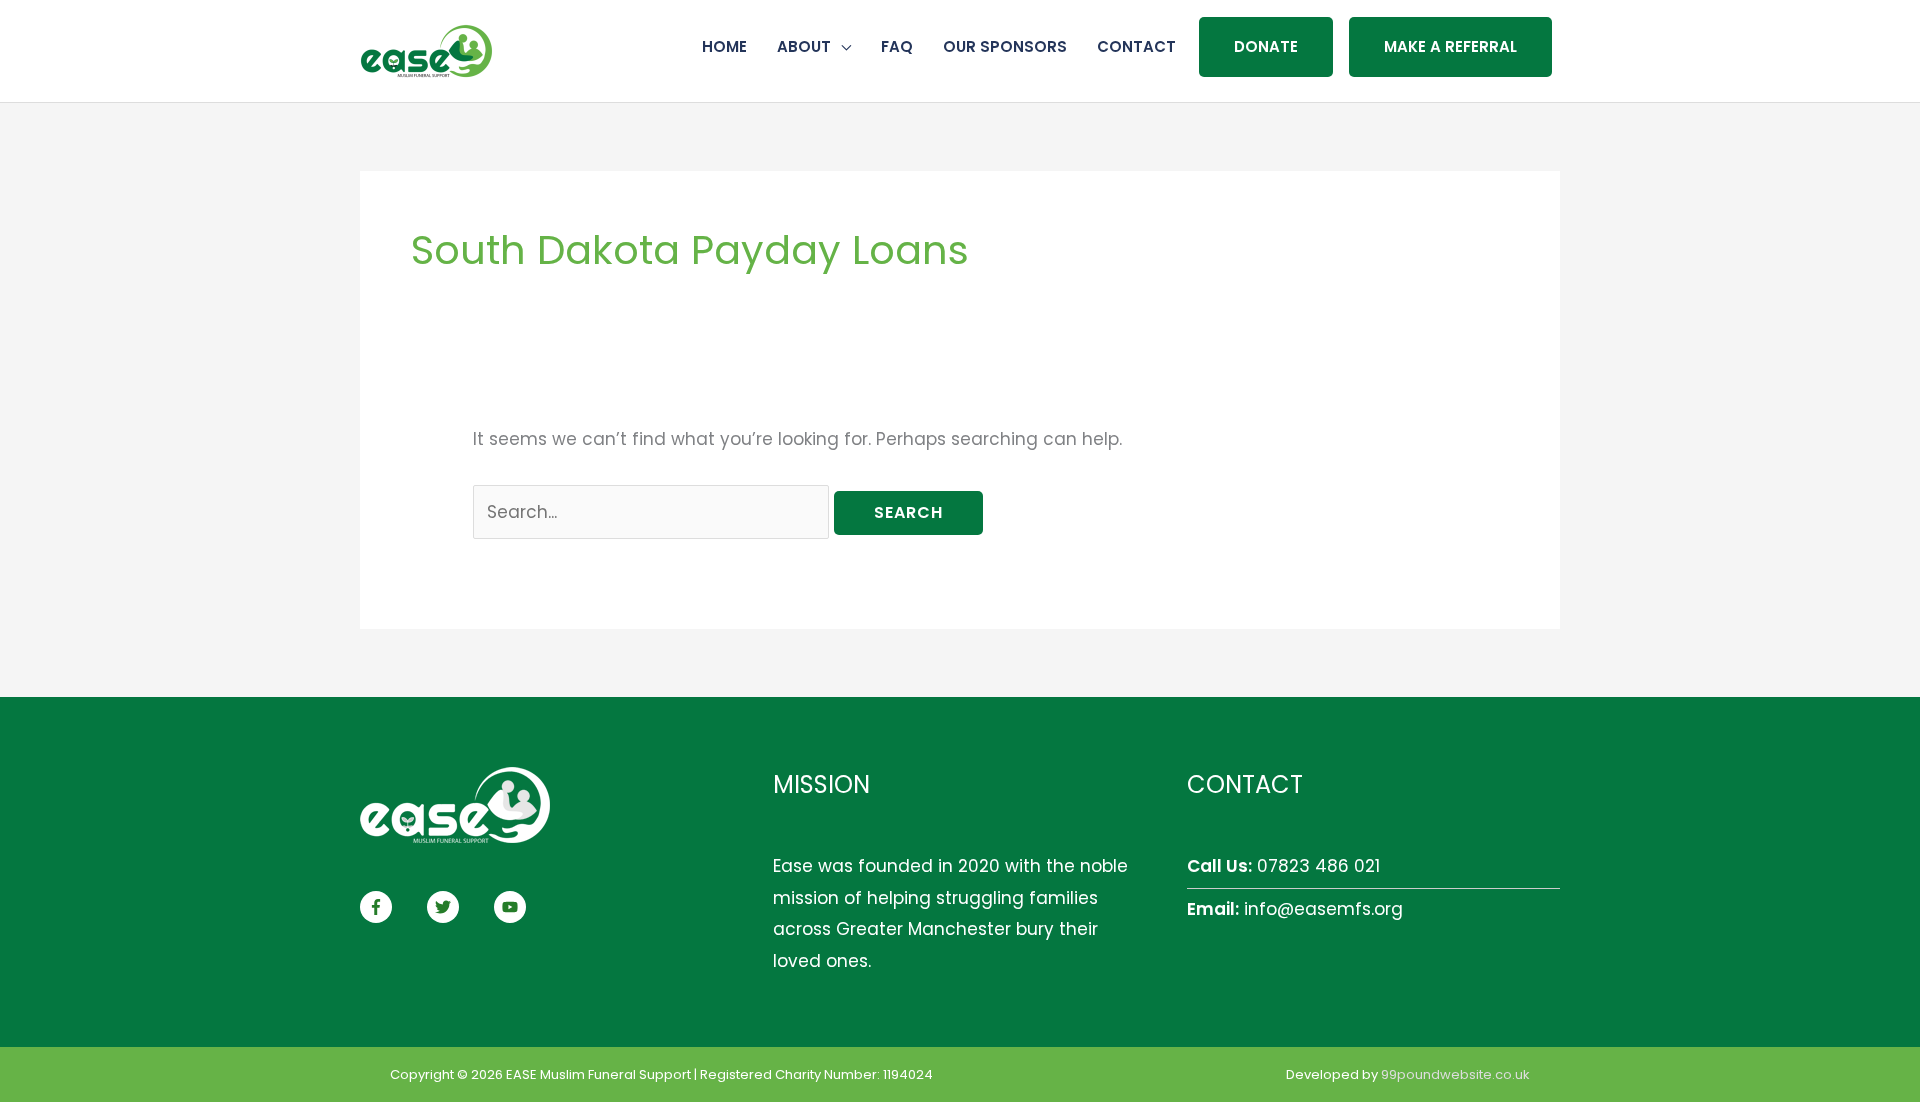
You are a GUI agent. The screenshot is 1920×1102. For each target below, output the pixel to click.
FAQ (897, 46)
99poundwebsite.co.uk (1455, 1074)
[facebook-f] (391, 907)
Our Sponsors (1005, 46)
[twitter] (458, 907)
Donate (1266, 46)
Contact (1136, 46)
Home (724, 46)
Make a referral (1450, 46)
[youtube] (512, 907)
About (804, 46)
